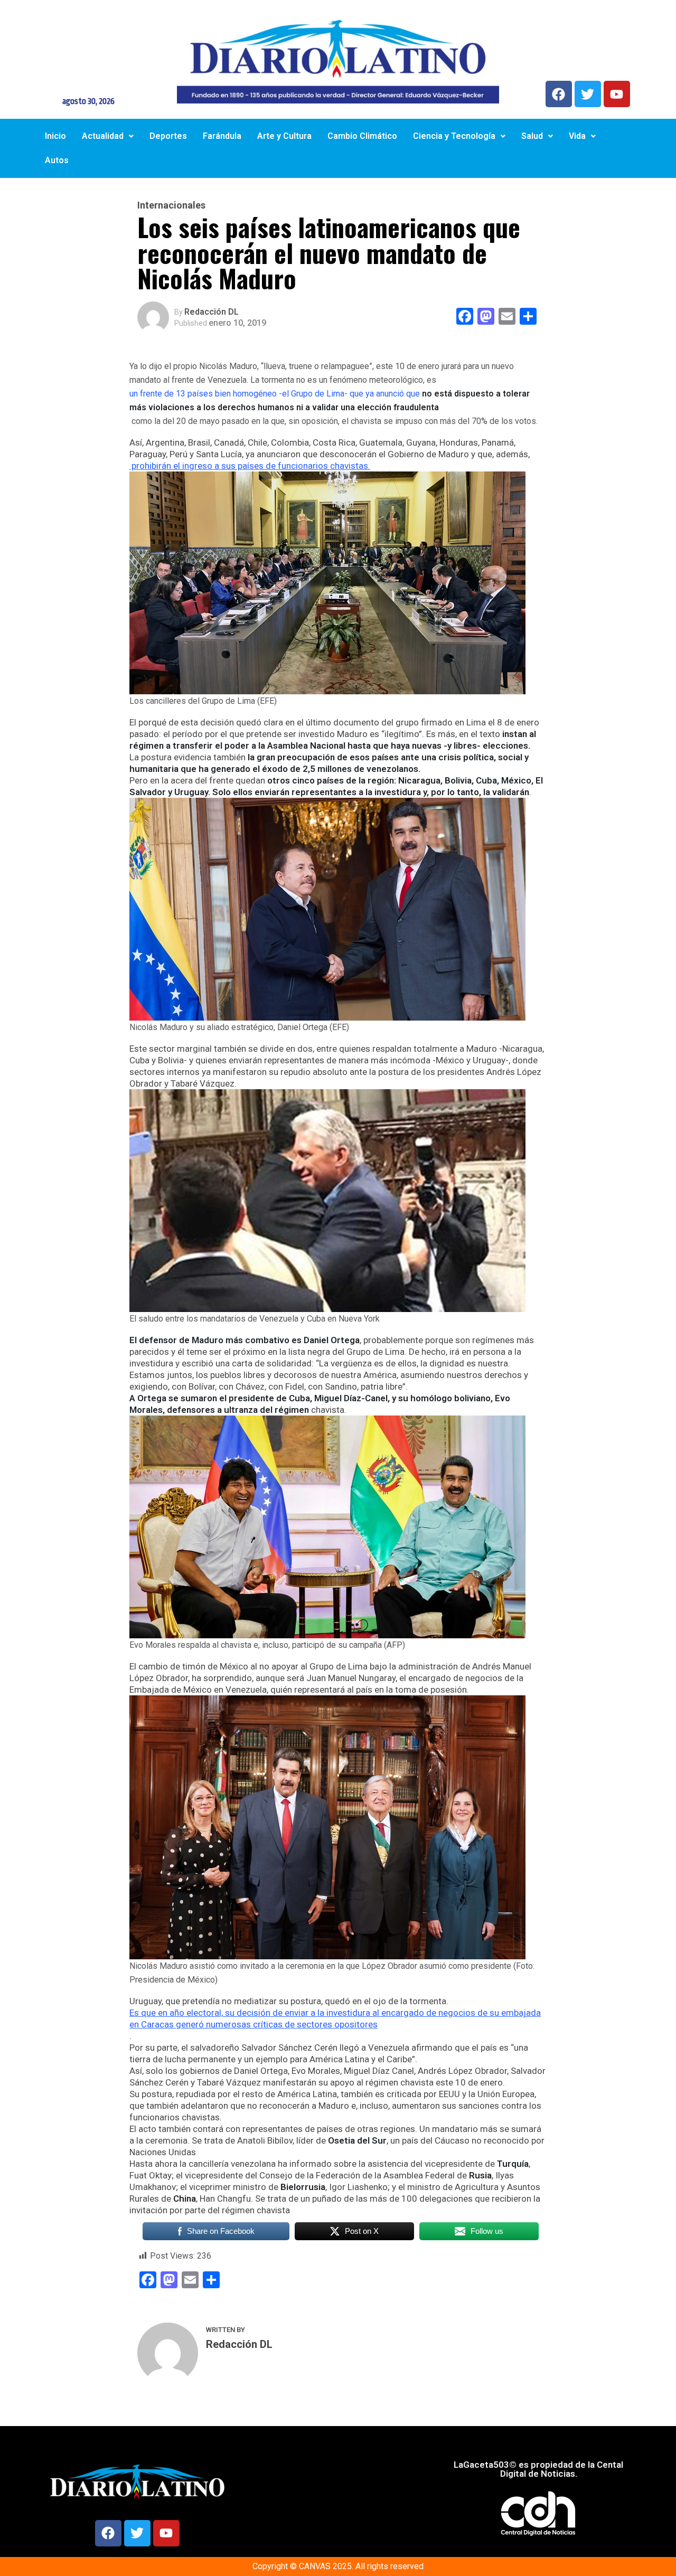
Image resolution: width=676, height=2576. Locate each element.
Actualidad (103, 136)
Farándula (222, 136)
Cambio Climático (362, 136)
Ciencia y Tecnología (454, 136)
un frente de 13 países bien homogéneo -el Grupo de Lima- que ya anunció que (330, 400)
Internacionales (171, 205)
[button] (108, 136)
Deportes (168, 136)
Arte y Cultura (284, 136)
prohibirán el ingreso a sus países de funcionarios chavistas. (250, 466)
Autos (57, 160)
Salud (532, 136)
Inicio (55, 136)
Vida (577, 136)
